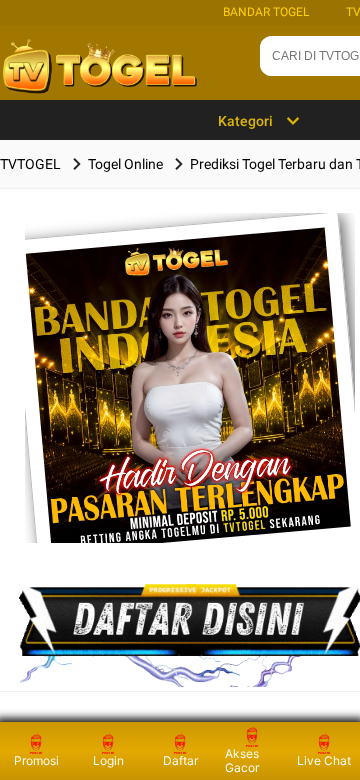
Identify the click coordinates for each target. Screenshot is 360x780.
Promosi (36, 760)
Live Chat (324, 760)
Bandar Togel (266, 12)
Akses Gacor (242, 760)
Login (108, 760)
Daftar (180, 760)
